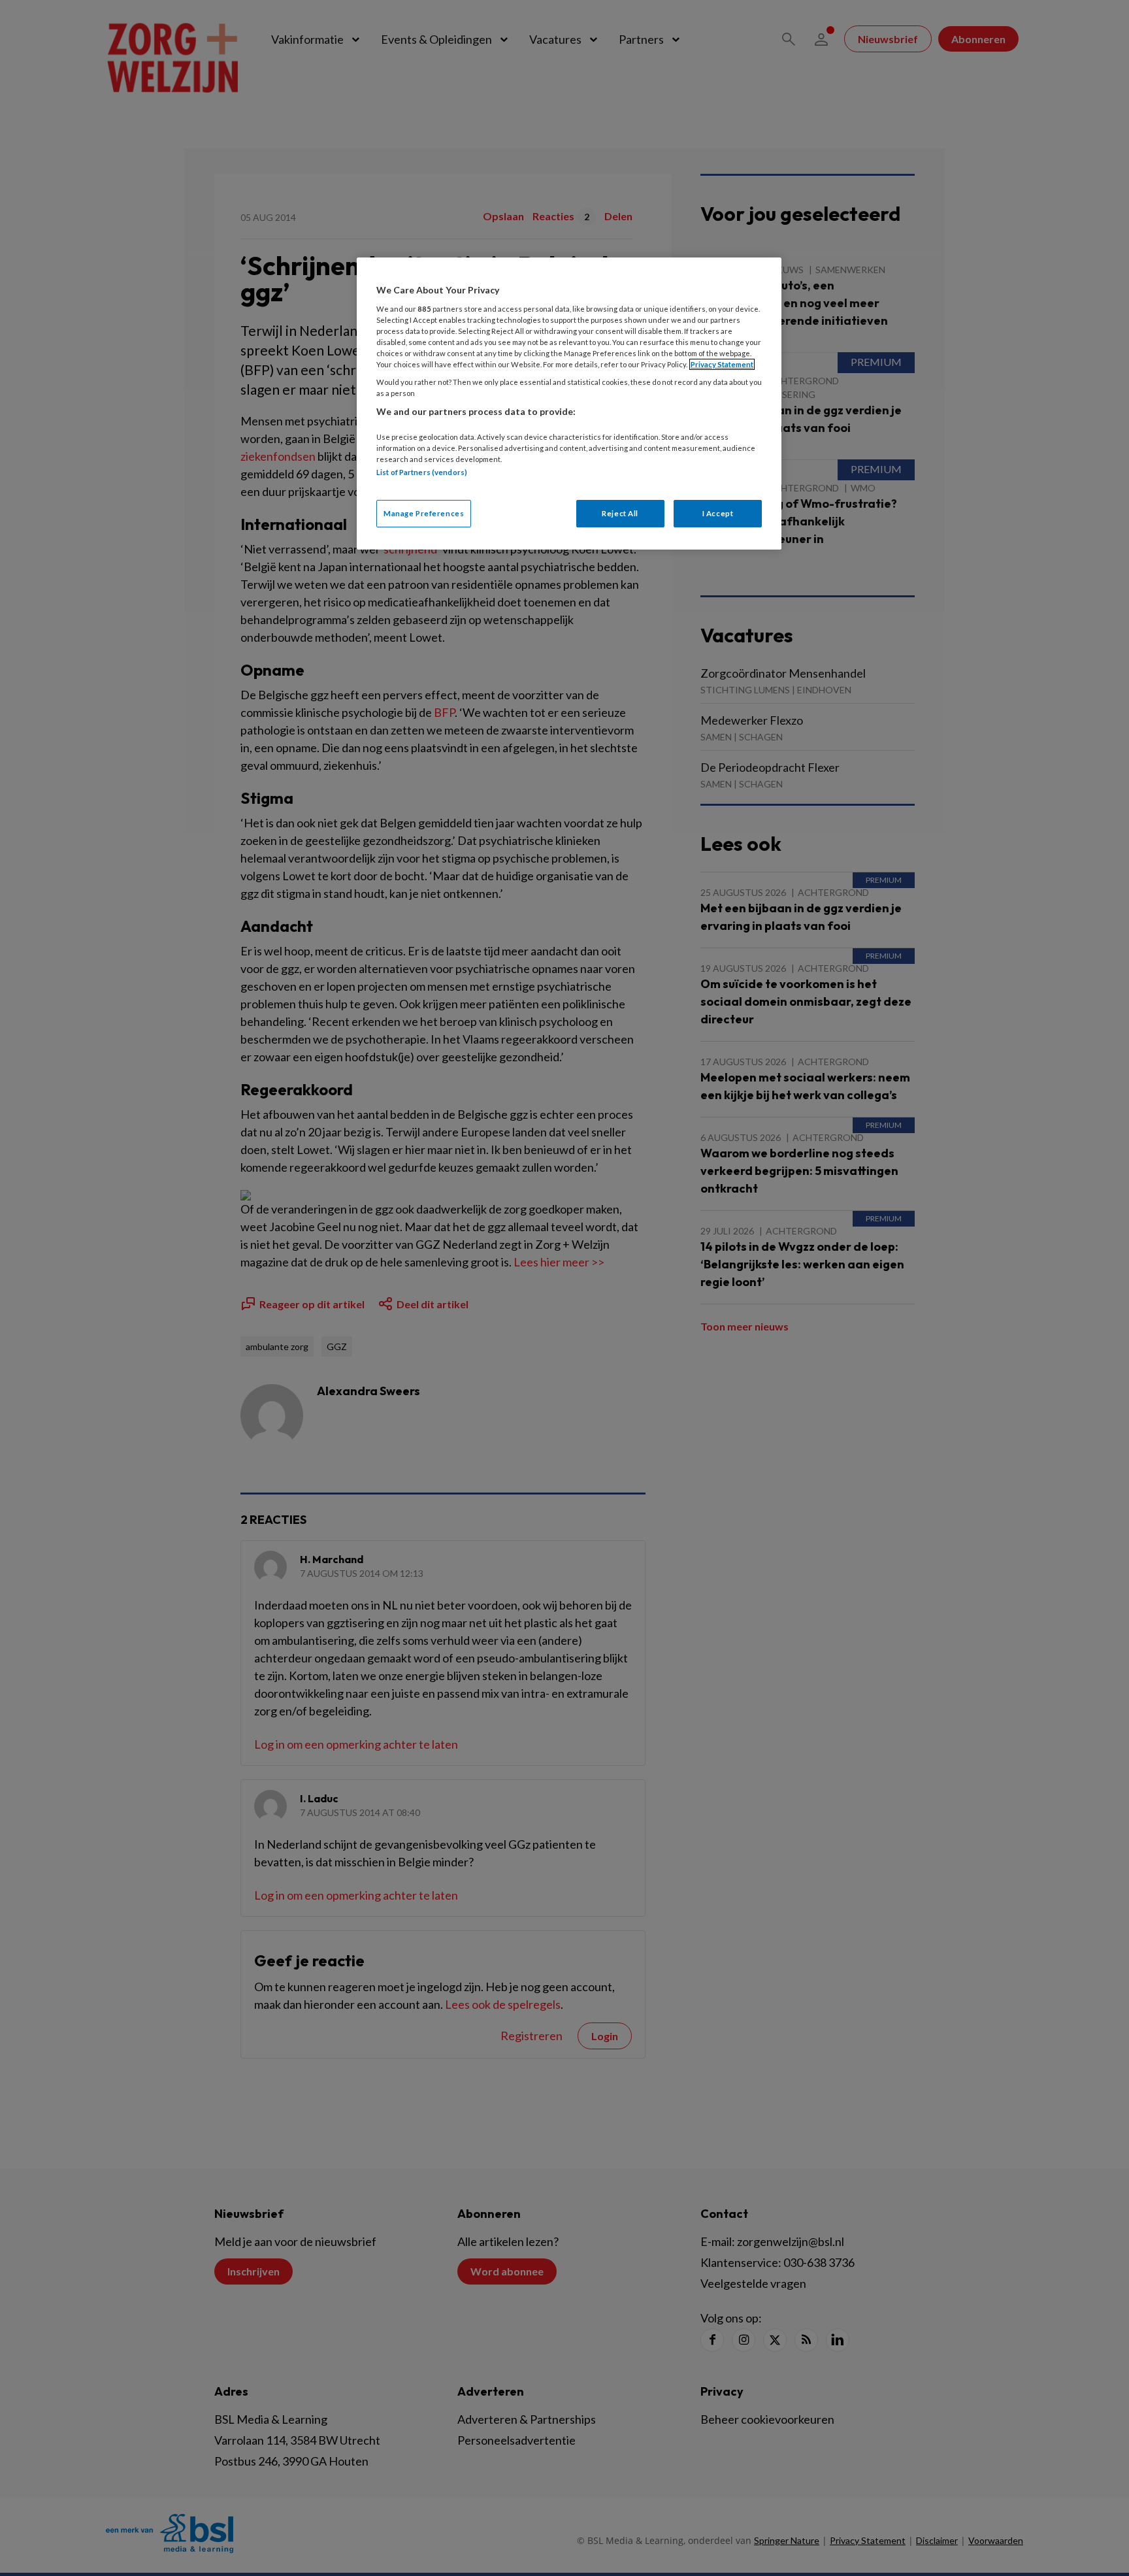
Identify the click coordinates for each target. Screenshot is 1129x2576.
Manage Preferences (424, 513)
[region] (569, 404)
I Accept (718, 513)
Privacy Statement (722, 364)
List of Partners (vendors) (422, 472)
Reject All (620, 513)
